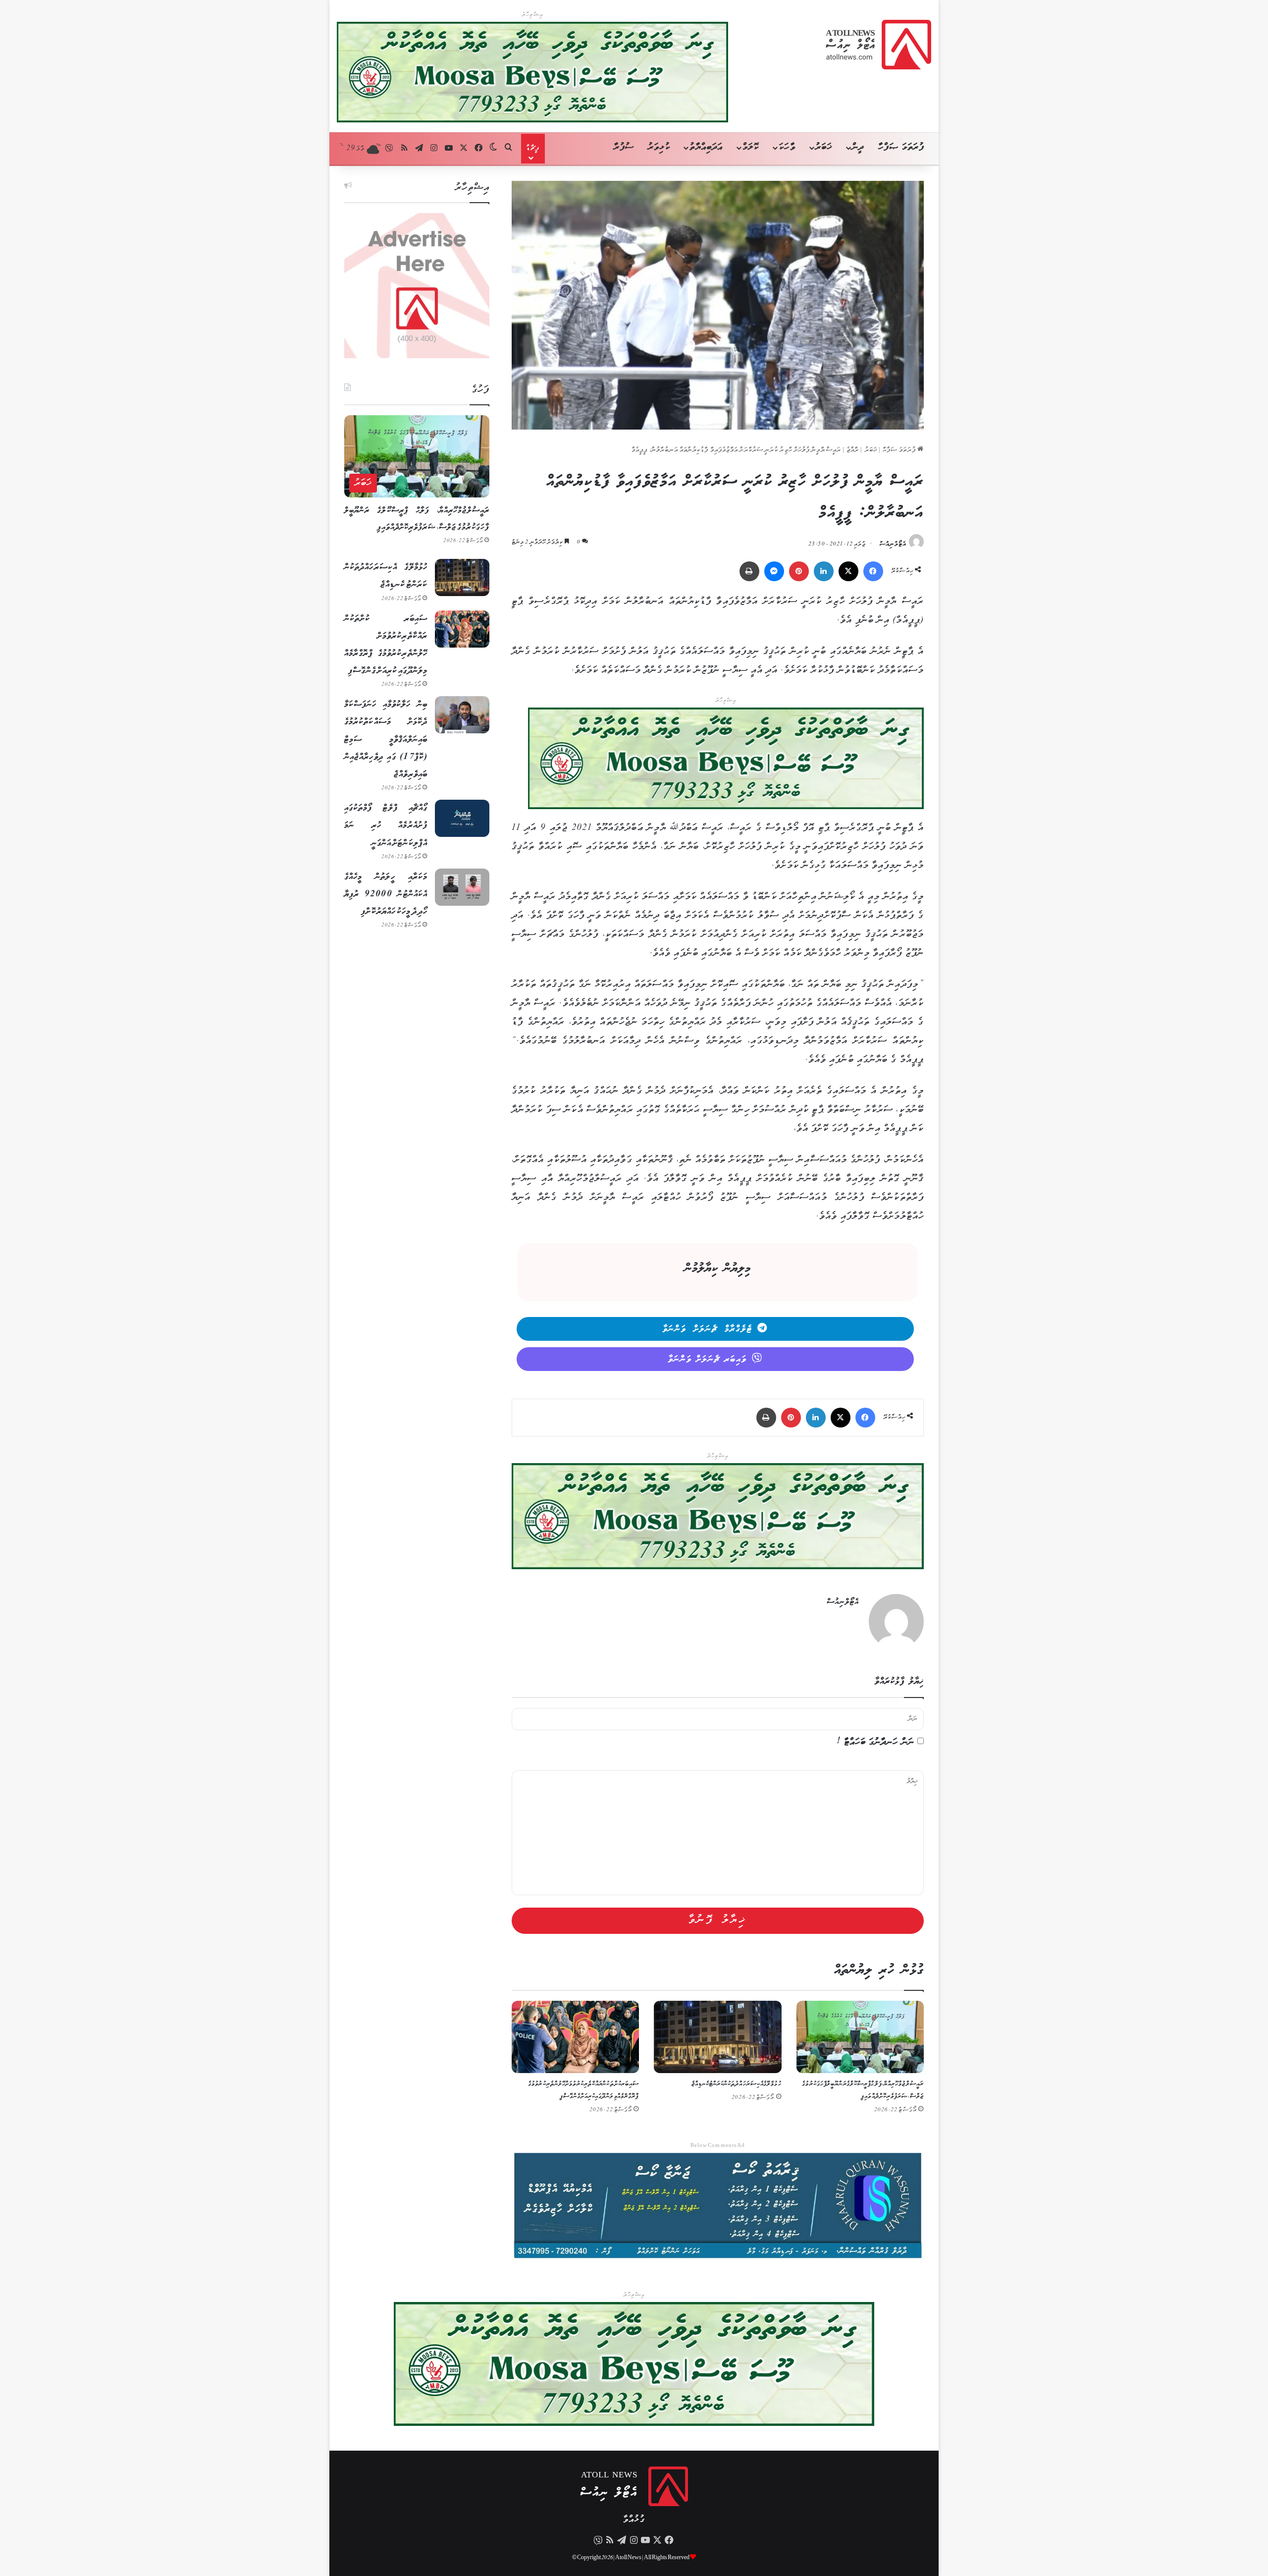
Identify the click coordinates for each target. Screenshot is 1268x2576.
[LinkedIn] (824, 571)
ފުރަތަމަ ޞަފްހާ (901, 147)
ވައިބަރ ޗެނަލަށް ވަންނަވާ (708, 1360)
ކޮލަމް (751, 147)
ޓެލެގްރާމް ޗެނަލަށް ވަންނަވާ (708, 1329)
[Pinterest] (799, 571)
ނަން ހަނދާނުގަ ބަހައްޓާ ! (876, 1742)
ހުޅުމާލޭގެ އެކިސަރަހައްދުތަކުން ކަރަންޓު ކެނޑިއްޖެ (737, 2084)
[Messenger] (774, 571)
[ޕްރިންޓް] (749, 571)
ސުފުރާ (624, 147)
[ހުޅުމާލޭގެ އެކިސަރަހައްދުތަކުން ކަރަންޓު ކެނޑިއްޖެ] (717, 2037)
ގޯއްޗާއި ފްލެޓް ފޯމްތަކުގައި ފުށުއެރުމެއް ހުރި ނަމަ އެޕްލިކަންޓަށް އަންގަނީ (386, 825)
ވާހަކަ (787, 147)
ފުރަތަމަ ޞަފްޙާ (900, 450)
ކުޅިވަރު (659, 147)
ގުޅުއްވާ (634, 2520)
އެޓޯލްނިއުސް (893, 544)
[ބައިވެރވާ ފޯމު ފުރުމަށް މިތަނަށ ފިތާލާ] (726, 761)
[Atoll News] (878, 45)
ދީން (858, 147)
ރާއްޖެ (853, 450)
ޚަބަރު (824, 147)
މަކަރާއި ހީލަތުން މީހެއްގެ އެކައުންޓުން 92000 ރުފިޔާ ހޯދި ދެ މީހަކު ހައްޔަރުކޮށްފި (386, 894)
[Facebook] (873, 571)
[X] (848, 571)
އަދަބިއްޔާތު (706, 147)
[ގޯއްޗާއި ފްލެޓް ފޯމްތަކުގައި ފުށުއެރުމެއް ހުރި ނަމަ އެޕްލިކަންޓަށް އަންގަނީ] (462, 818)
